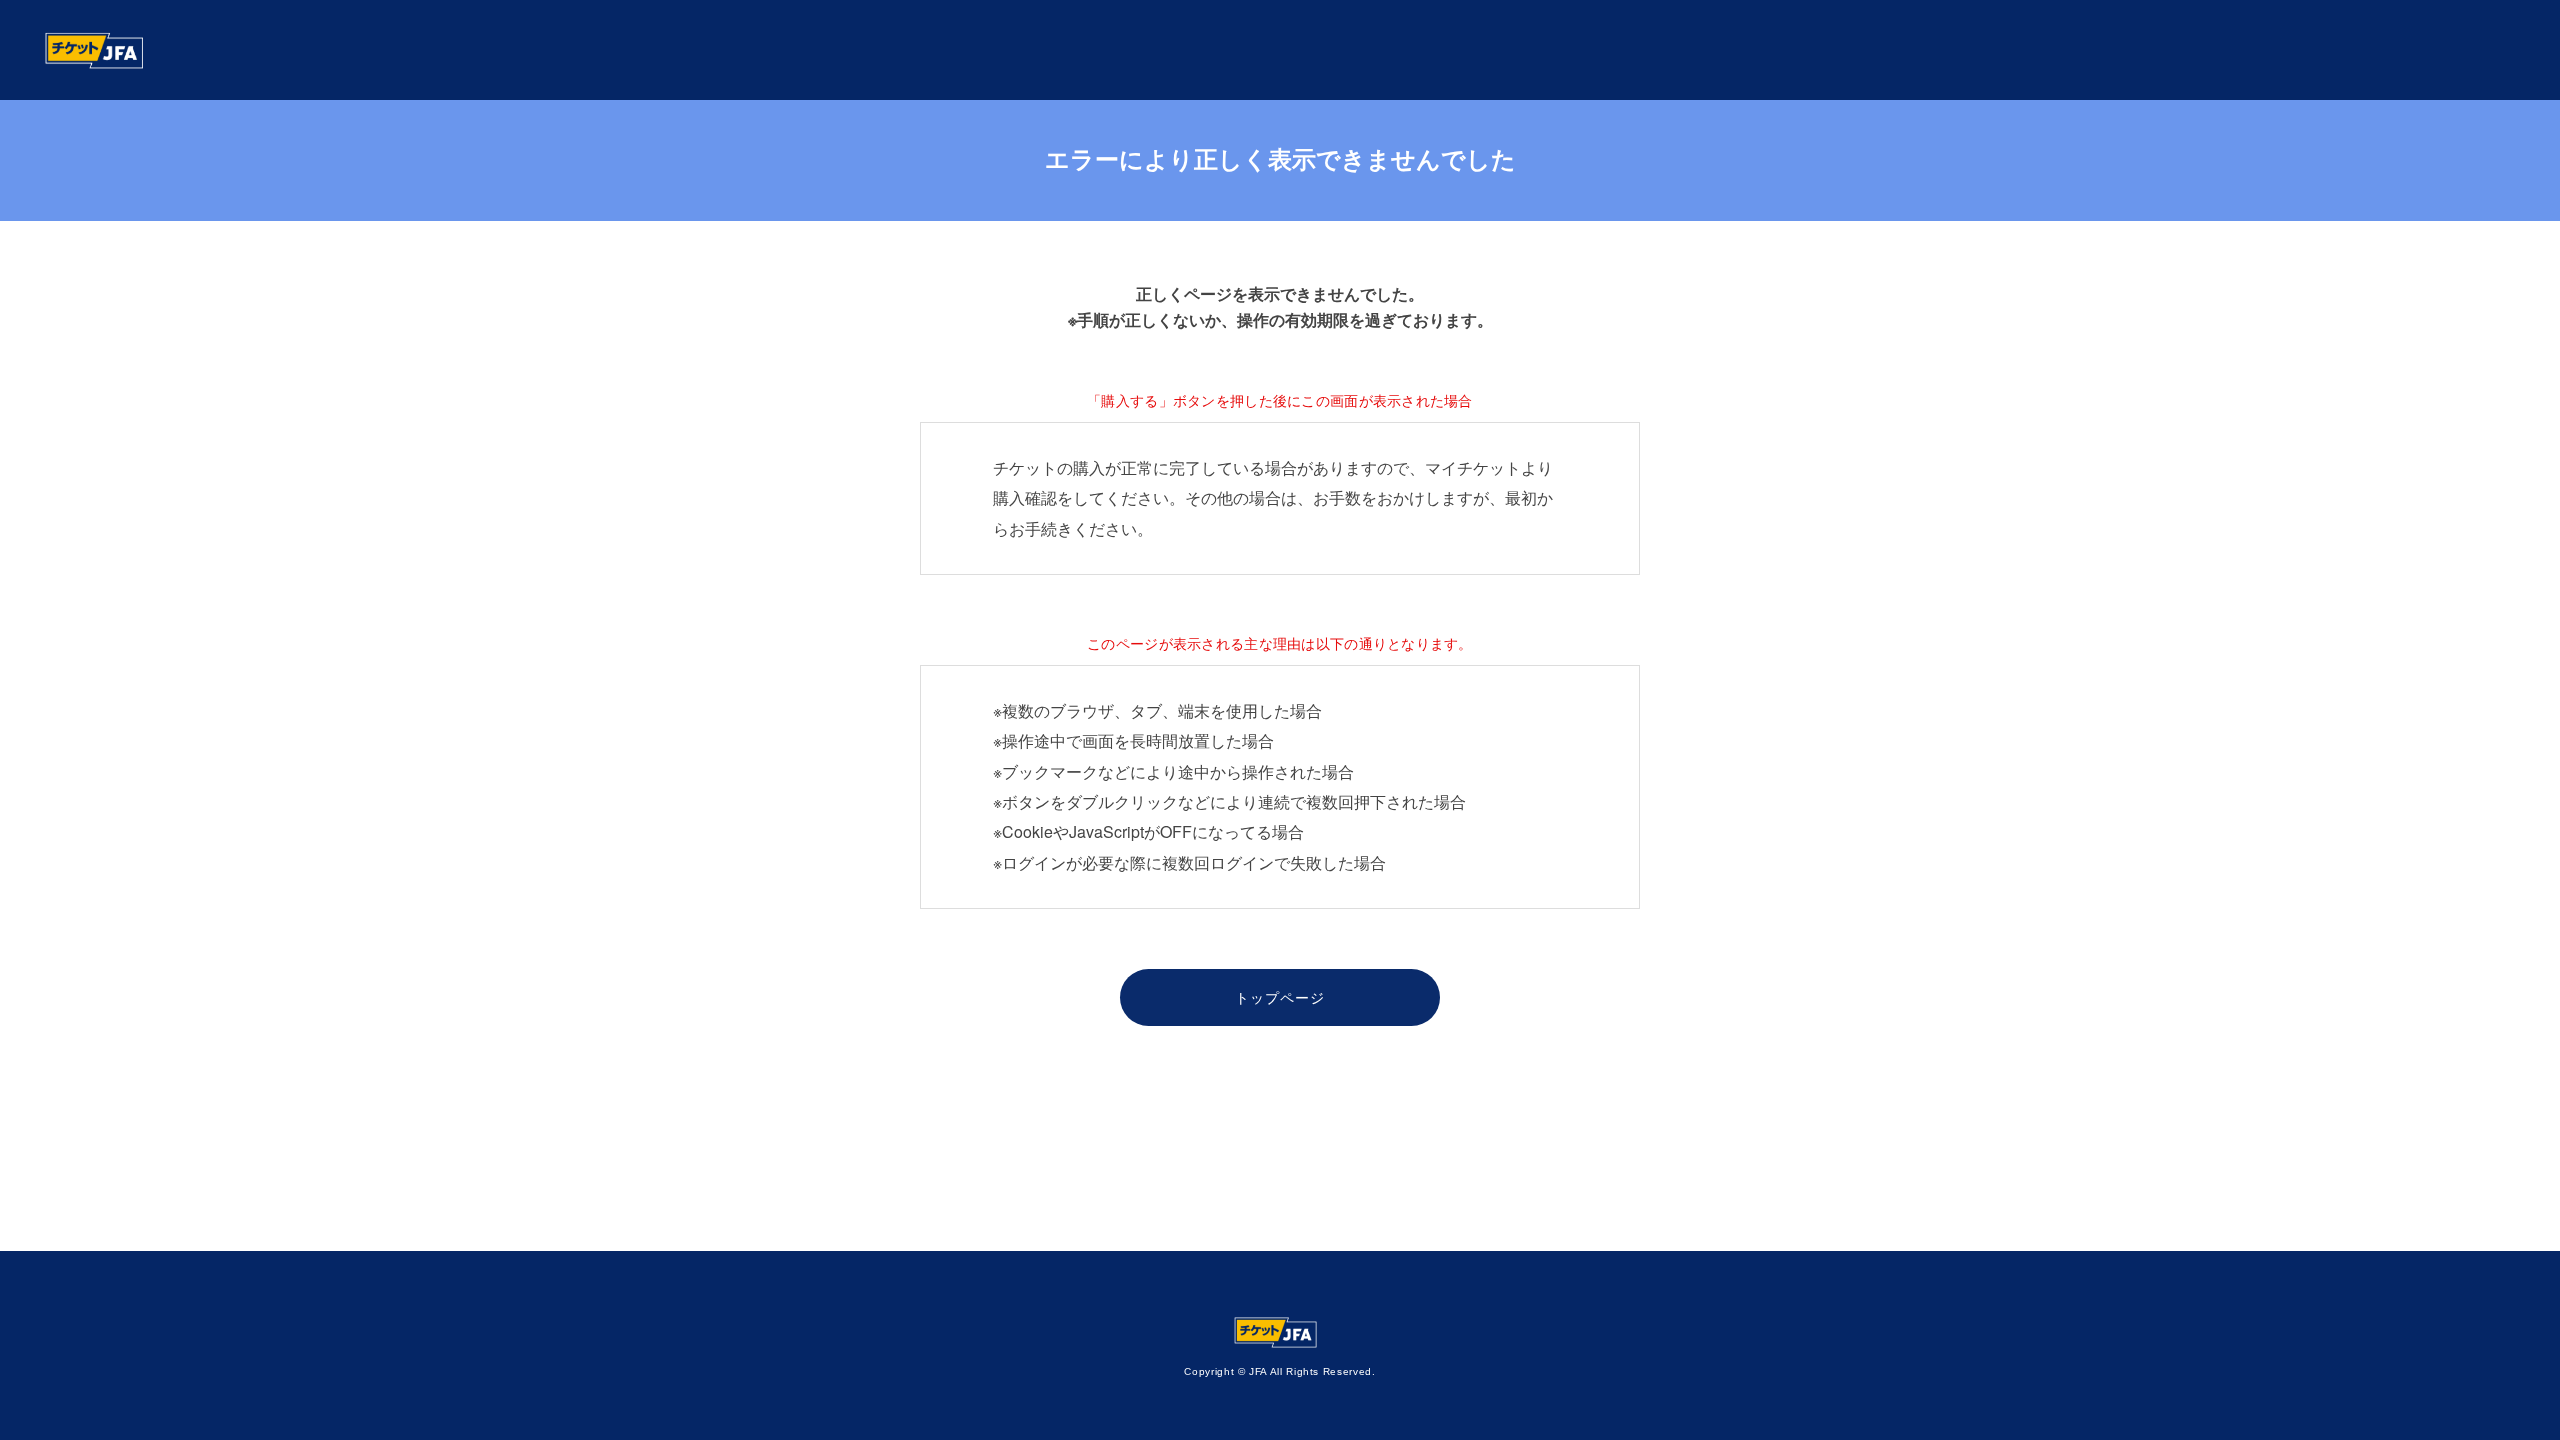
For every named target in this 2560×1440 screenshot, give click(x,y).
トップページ (1280, 997)
